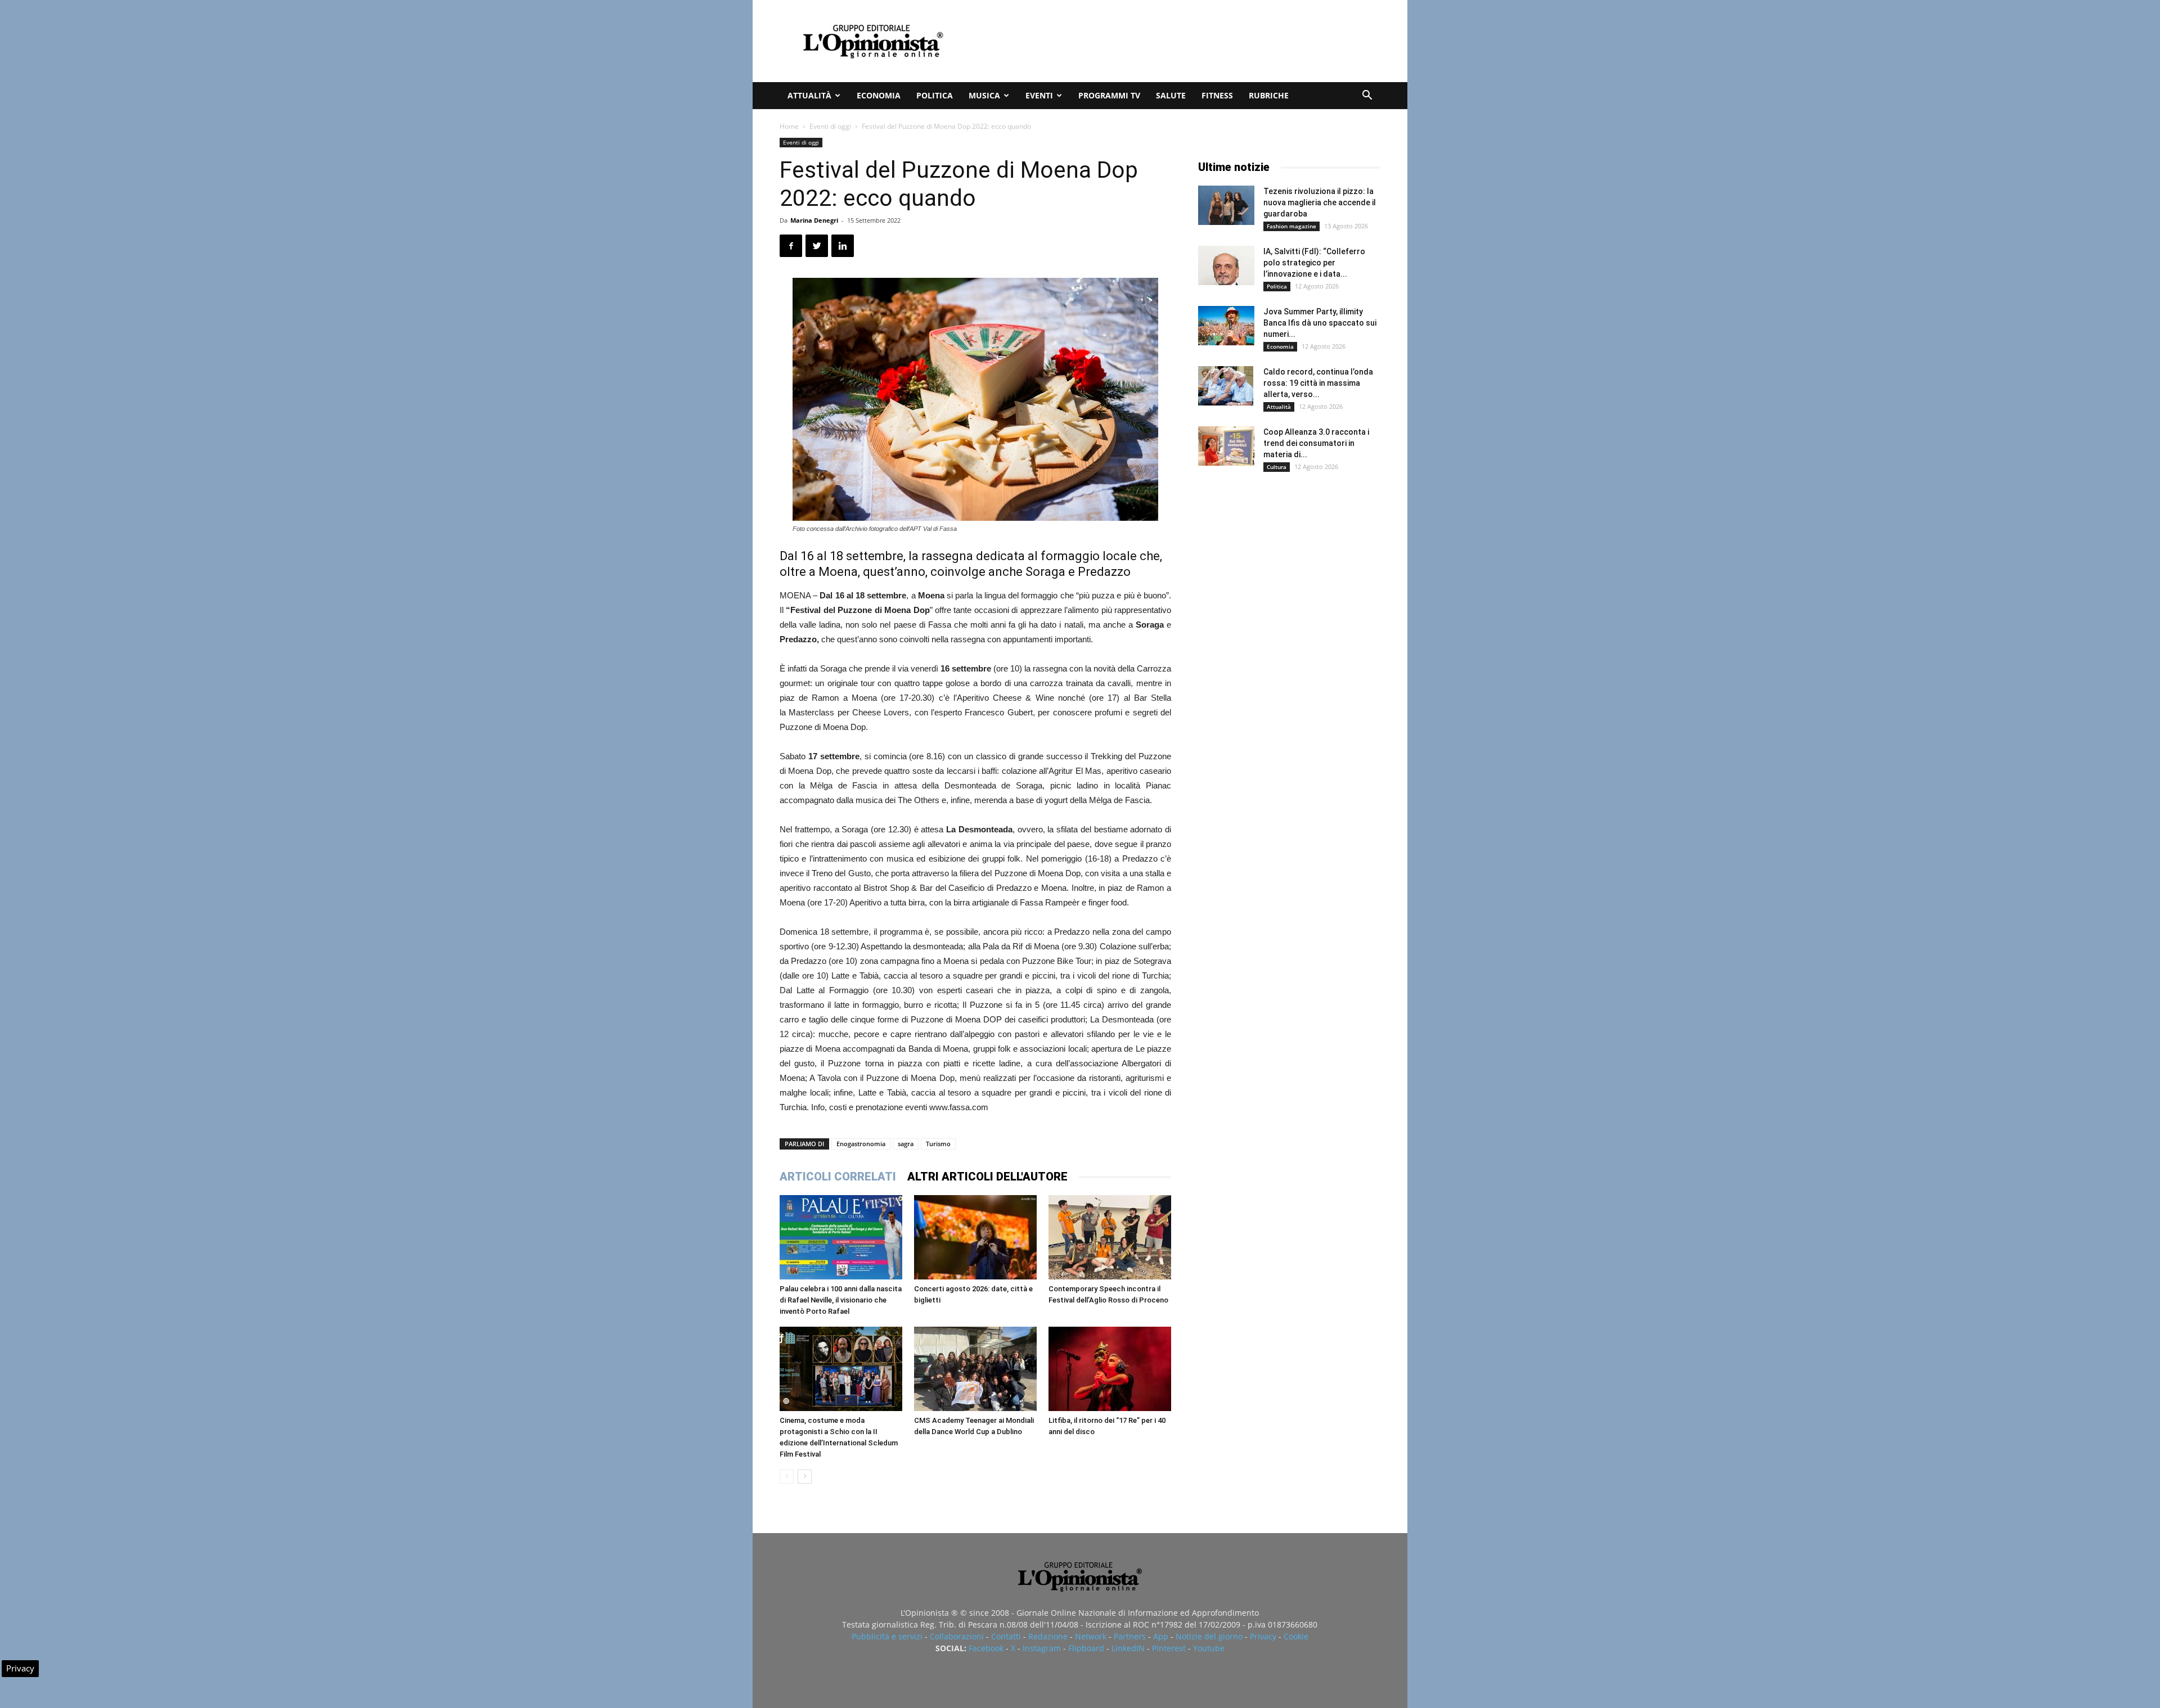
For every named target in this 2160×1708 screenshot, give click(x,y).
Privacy (1263, 1636)
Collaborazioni (957, 1636)
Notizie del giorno (1209, 1636)
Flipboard (1086, 1648)
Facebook (986, 1648)
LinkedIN (1128, 1648)
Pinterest (1169, 1648)
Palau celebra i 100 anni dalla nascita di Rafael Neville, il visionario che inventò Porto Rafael (841, 1300)
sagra (906, 1144)
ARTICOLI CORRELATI (838, 1177)
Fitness (1217, 95)
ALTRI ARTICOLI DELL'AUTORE (987, 1177)
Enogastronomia (861, 1144)
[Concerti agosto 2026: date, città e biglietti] (975, 1237)
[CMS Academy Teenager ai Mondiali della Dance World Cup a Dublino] (975, 1369)
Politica (935, 95)
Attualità (809, 95)
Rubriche (1269, 95)
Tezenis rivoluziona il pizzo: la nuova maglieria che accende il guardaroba (1320, 202)
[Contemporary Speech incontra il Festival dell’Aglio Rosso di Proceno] (1110, 1237)
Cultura (1277, 467)
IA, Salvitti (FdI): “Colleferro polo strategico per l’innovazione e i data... (1314, 263)
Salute (1171, 95)
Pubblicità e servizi (887, 1636)
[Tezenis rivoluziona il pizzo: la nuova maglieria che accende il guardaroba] (1226, 205)
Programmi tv (1109, 95)
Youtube (1209, 1648)
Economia (879, 95)
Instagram (1042, 1648)
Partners (1130, 1636)
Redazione (1048, 1636)
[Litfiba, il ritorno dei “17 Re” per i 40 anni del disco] (1110, 1369)
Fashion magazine (1291, 226)
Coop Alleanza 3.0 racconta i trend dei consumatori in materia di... (1316, 443)
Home (789, 126)
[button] (1367, 96)
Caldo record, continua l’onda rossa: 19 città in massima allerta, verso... (1318, 383)
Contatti (1006, 1636)
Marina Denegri (814, 220)
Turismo (938, 1144)
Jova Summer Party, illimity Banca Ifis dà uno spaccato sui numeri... (1320, 323)
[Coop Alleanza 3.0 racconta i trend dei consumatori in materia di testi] (1226, 446)
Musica (984, 95)
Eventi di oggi (830, 126)
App (1161, 1636)
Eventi (1039, 95)
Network (1091, 1636)
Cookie (1296, 1636)
